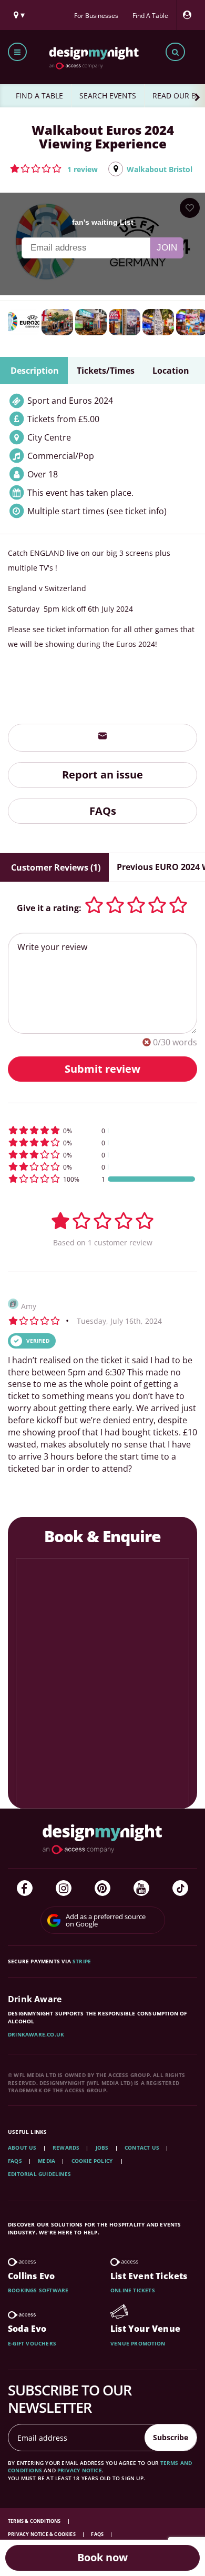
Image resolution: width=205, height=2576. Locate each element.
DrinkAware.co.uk (36, 2034)
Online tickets (133, 2290)
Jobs (102, 2148)
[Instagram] (64, 1888)
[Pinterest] (102, 1888)
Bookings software (38, 2290)
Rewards (66, 2148)
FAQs (103, 811)
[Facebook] (25, 1888)
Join (167, 248)
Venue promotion (138, 2343)
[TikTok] (180, 1888)
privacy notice (80, 2470)
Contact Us (142, 2148)
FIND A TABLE (39, 96)
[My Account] (190, 15)
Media (47, 2161)
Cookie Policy (93, 2161)
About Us (22, 2148)
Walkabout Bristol (160, 169)
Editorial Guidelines (39, 2174)
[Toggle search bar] (175, 52)
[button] (54, 168)
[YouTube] (141, 1888)
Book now (102, 2557)
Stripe (82, 1961)
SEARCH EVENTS (108, 96)
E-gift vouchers (32, 2343)
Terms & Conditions (35, 2521)
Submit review (102, 1069)
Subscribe (171, 2437)
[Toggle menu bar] (17, 52)
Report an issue (102, 775)
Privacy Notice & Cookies (42, 2534)
